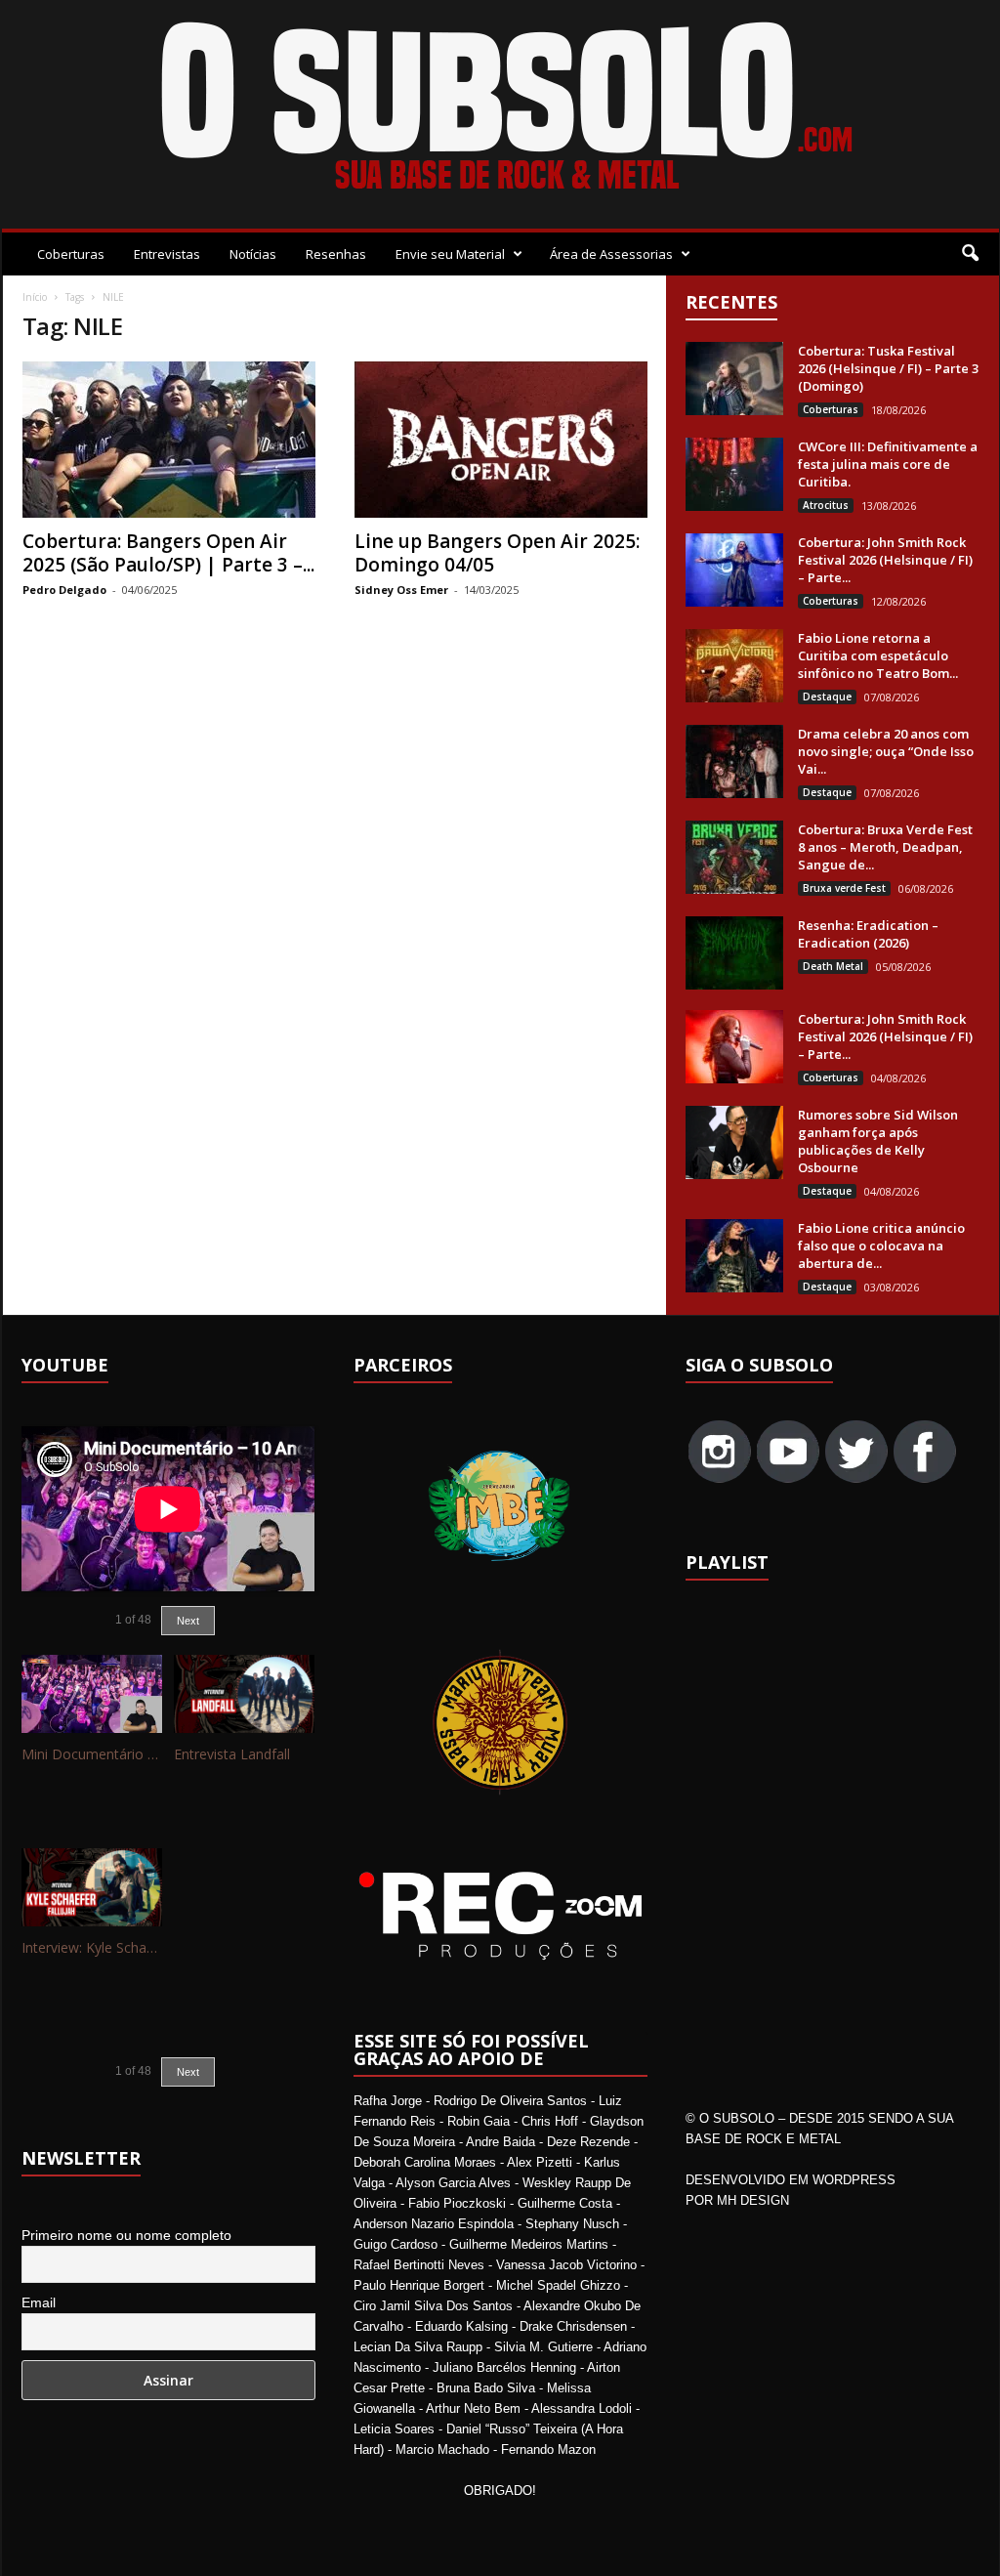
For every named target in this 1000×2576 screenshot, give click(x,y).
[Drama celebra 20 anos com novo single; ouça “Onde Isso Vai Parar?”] (734, 761)
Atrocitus (826, 505)
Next (188, 1621)
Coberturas (71, 254)
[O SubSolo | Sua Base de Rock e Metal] (500, 109)
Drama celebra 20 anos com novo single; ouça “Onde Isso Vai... (886, 751)
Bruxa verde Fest (844, 888)
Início (35, 297)
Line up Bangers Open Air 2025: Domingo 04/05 (497, 553)
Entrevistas (167, 254)
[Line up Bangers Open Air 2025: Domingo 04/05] (501, 440)
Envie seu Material (450, 254)
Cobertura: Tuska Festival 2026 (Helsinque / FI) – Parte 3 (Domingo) (888, 368)
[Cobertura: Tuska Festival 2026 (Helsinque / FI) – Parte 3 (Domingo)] (734, 379)
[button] (970, 254)
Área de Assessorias (611, 254)
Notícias (253, 254)
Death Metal (833, 966)
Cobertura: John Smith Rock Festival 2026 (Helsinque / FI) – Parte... (885, 560)
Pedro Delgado (64, 590)
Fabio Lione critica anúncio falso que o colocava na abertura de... (881, 1246)
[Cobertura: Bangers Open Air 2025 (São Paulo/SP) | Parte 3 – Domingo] (169, 440)
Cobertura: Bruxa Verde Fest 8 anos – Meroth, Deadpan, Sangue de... (885, 847)
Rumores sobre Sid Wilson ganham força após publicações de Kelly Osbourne (878, 1141)
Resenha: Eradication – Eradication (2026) (868, 934)
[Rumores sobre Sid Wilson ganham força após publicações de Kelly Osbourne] (734, 1142)
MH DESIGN (753, 2200)
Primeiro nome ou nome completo (126, 2235)
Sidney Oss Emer (401, 590)
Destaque (827, 697)
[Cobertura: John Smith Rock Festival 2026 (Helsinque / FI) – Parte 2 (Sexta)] (734, 1047)
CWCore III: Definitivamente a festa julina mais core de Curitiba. (888, 464)
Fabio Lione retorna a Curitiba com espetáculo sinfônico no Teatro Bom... (878, 655)
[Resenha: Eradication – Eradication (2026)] (734, 953)
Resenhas (336, 254)
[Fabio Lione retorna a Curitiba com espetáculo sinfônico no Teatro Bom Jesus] (734, 666)
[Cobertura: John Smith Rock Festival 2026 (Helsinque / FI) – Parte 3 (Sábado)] (734, 570)
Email (39, 2302)
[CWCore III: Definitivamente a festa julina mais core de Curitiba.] (734, 474)
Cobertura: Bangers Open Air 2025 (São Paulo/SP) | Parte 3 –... (168, 553)
